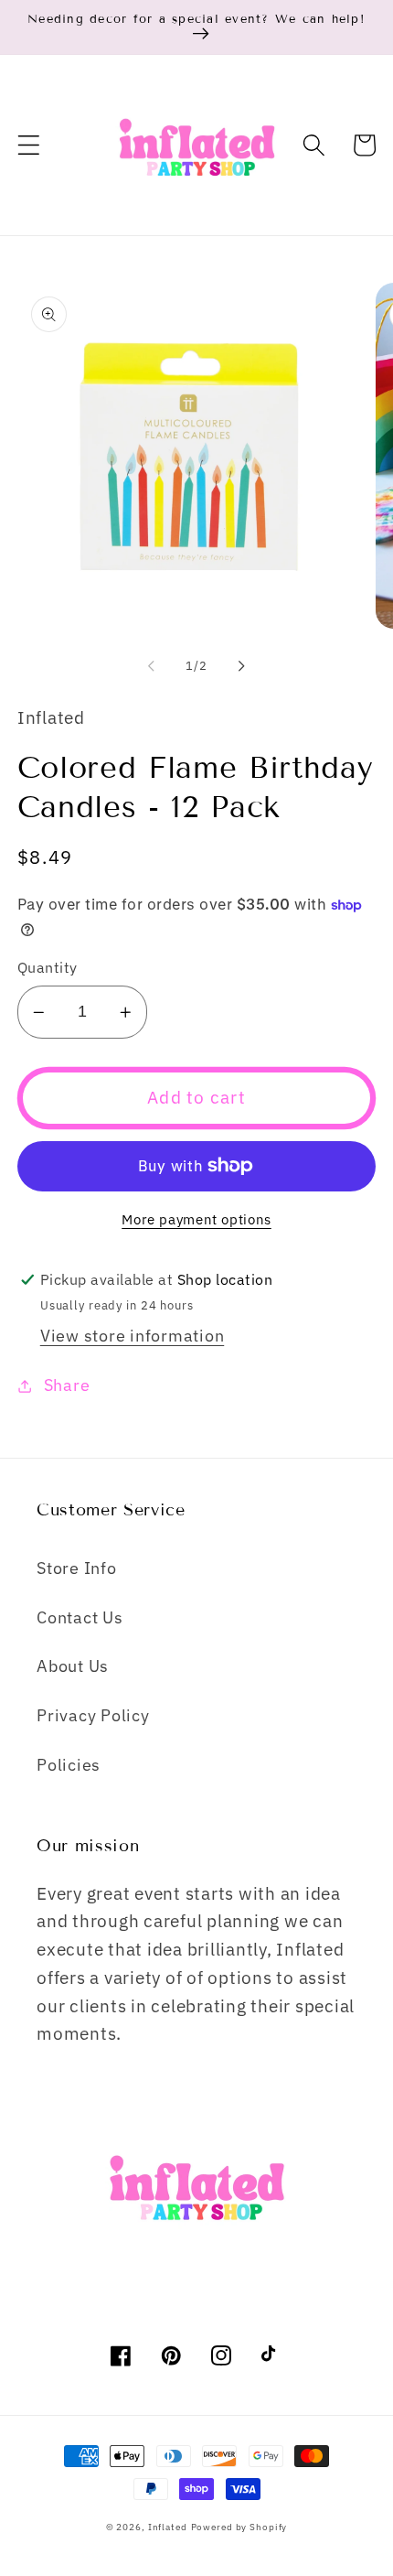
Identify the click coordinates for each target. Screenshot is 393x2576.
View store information (133, 1336)
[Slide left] (152, 666)
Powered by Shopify (239, 2527)
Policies (69, 1765)
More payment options (196, 1219)
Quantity (48, 967)
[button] (29, 145)
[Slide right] (242, 666)
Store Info (77, 1568)
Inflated (168, 2527)
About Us (73, 1666)
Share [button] (67, 1385)
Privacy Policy (93, 1715)
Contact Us (80, 1617)
